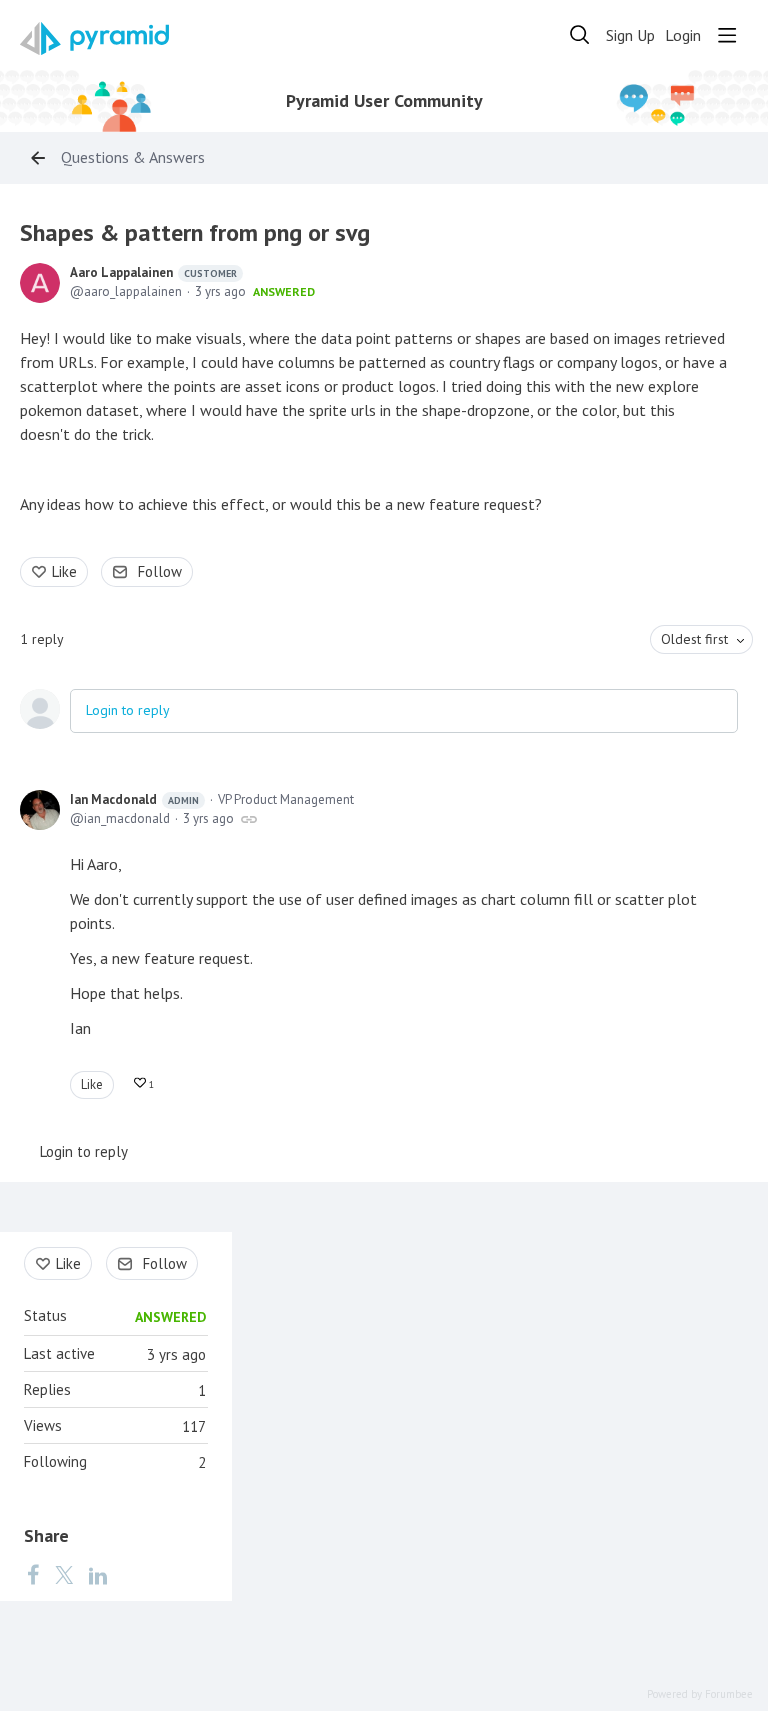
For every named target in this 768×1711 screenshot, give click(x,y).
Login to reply (128, 710)
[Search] (580, 35)
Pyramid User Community (384, 101)
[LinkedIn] (98, 1574)
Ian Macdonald (134, 799)
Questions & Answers (133, 157)
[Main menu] (727, 35)
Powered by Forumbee (700, 1694)
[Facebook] (33, 1574)
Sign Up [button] (630, 35)
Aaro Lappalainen (153, 272)
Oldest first (694, 639)
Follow (160, 571)
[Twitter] (64, 1574)
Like (64, 571)
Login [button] (683, 35)
